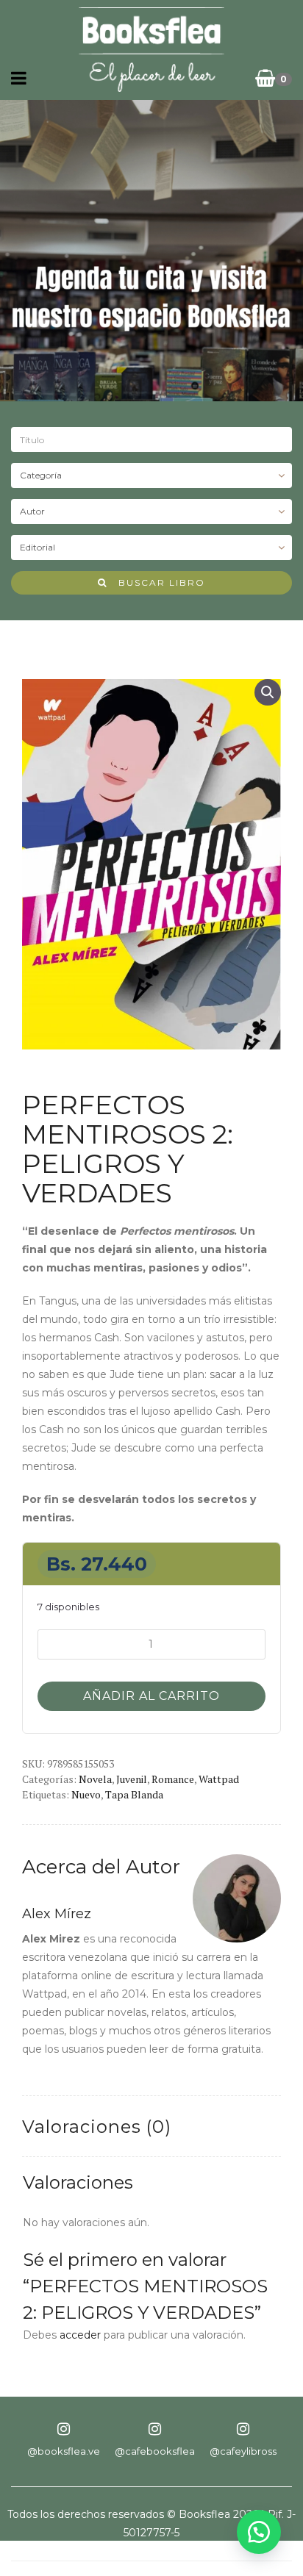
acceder (80, 2335)
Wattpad (219, 1779)
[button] (268, 692)
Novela (95, 1779)
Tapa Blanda (134, 1794)
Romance (173, 1779)
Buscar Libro (156, 582)
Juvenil (132, 1779)
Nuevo (86, 1794)
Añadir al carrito (151, 1696)
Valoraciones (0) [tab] (97, 2127)
